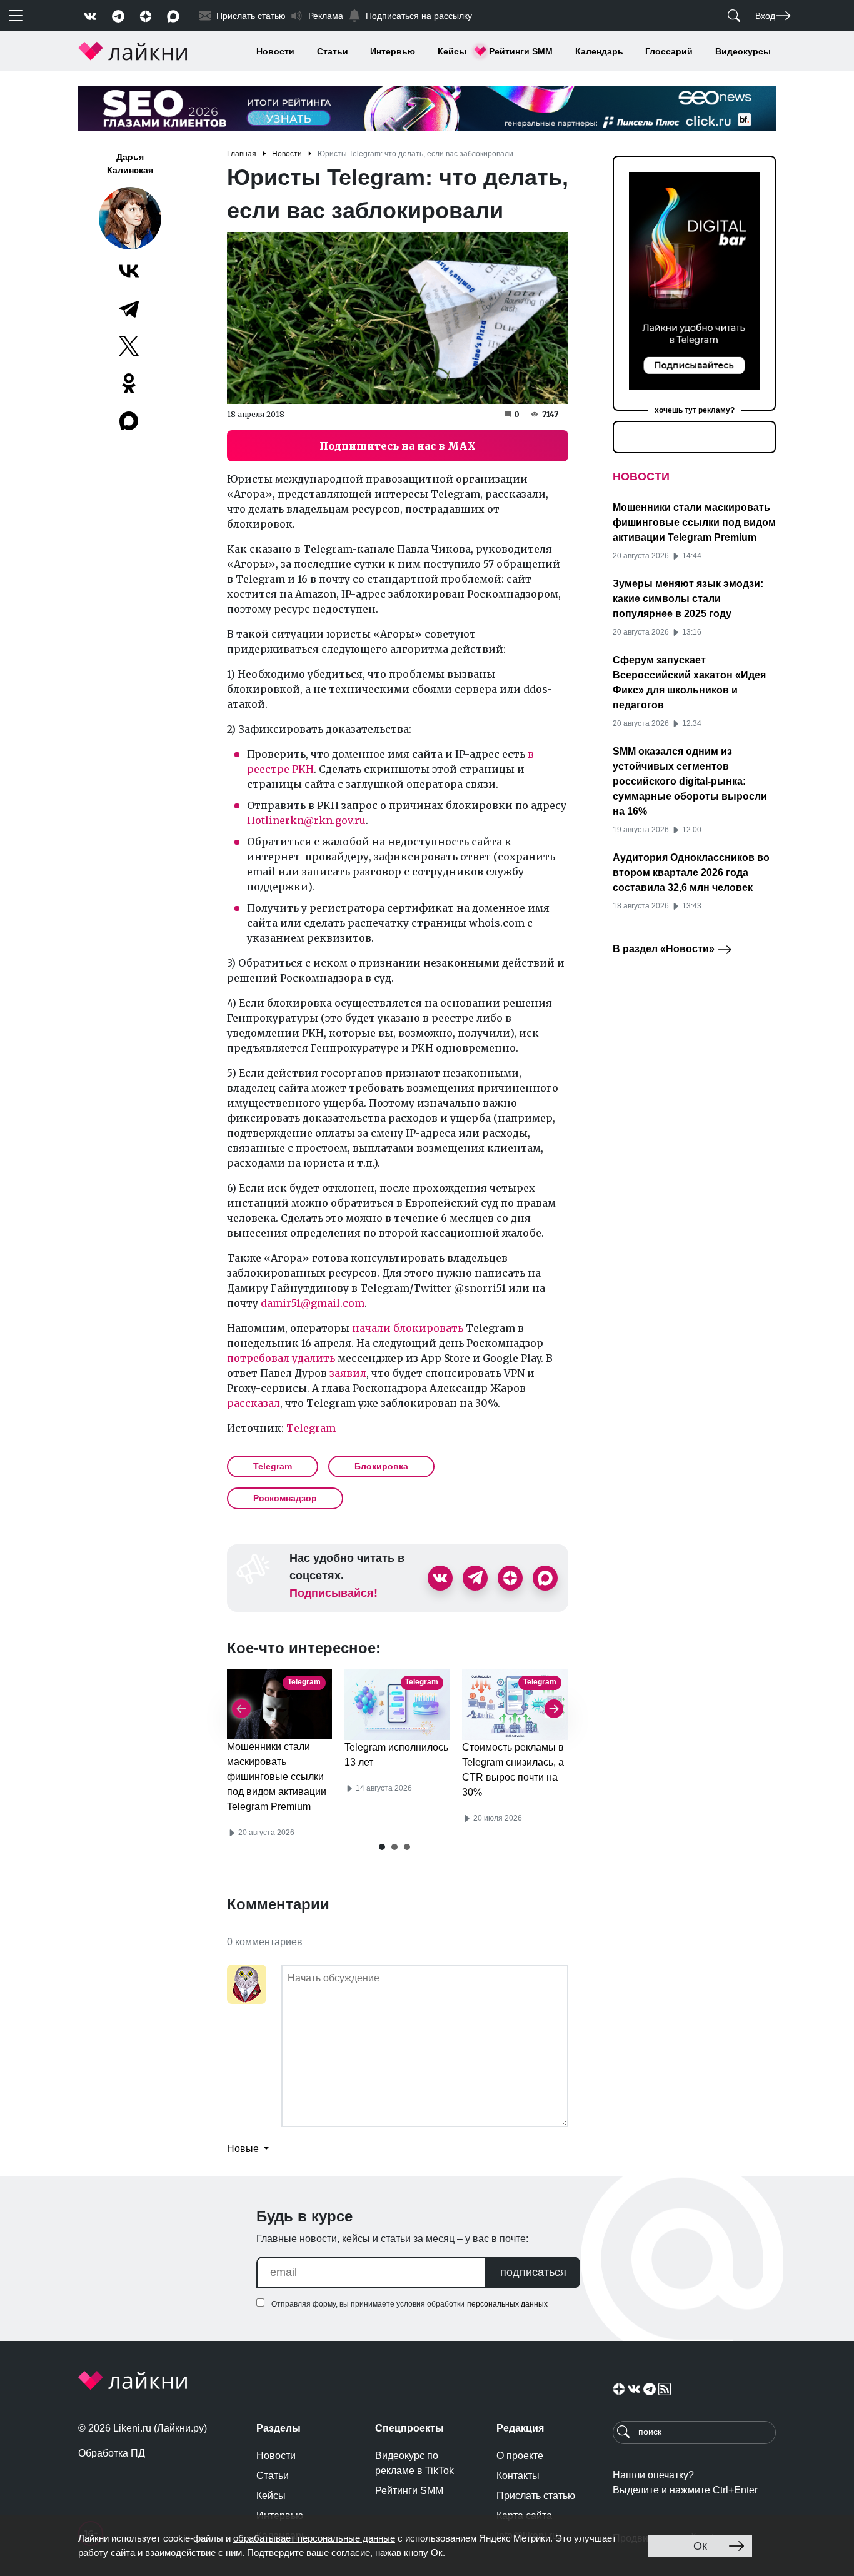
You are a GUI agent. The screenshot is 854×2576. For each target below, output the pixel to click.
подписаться (533, 2272)
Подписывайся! (334, 1593)
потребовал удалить (281, 1358)
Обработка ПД (112, 2453)
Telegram (311, 1428)
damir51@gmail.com (313, 1303)
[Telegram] (129, 308)
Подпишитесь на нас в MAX (398, 446)
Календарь (599, 51)
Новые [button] (244, 2149)
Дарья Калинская (130, 164)
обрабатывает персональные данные (314, 2538)
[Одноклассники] (129, 383)
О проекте (520, 2456)
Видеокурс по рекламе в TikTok (414, 2463)
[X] (129, 346)
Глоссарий (669, 51)
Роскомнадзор (285, 1498)
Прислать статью (536, 2496)
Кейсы (452, 51)
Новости (275, 51)
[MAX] (130, 421)
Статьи (333, 51)
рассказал (254, 1403)
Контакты (518, 2476)
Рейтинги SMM (521, 51)
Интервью (393, 51)
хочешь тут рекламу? (695, 410)
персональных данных (507, 2304)
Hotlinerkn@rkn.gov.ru (306, 820)
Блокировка (381, 1466)
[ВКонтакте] (129, 271)
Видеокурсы (743, 51)
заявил (348, 1373)
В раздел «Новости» (665, 949)
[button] (382, 1847)
